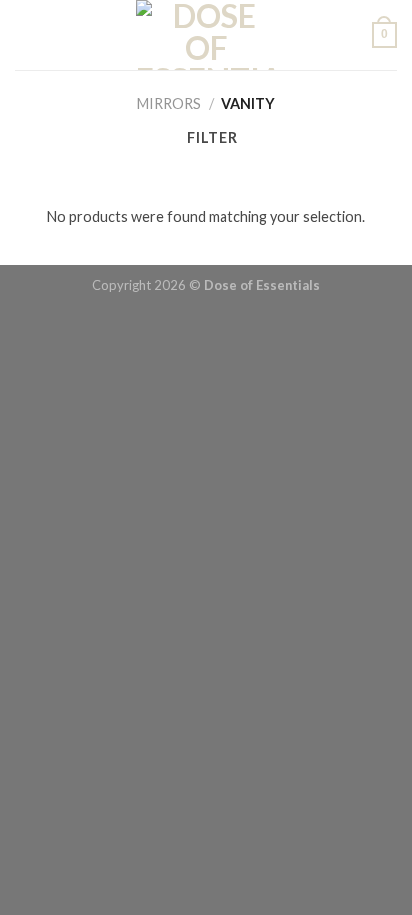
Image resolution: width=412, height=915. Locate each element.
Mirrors (169, 103)
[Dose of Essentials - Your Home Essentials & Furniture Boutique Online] (206, 35)
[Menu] (26, 35)
